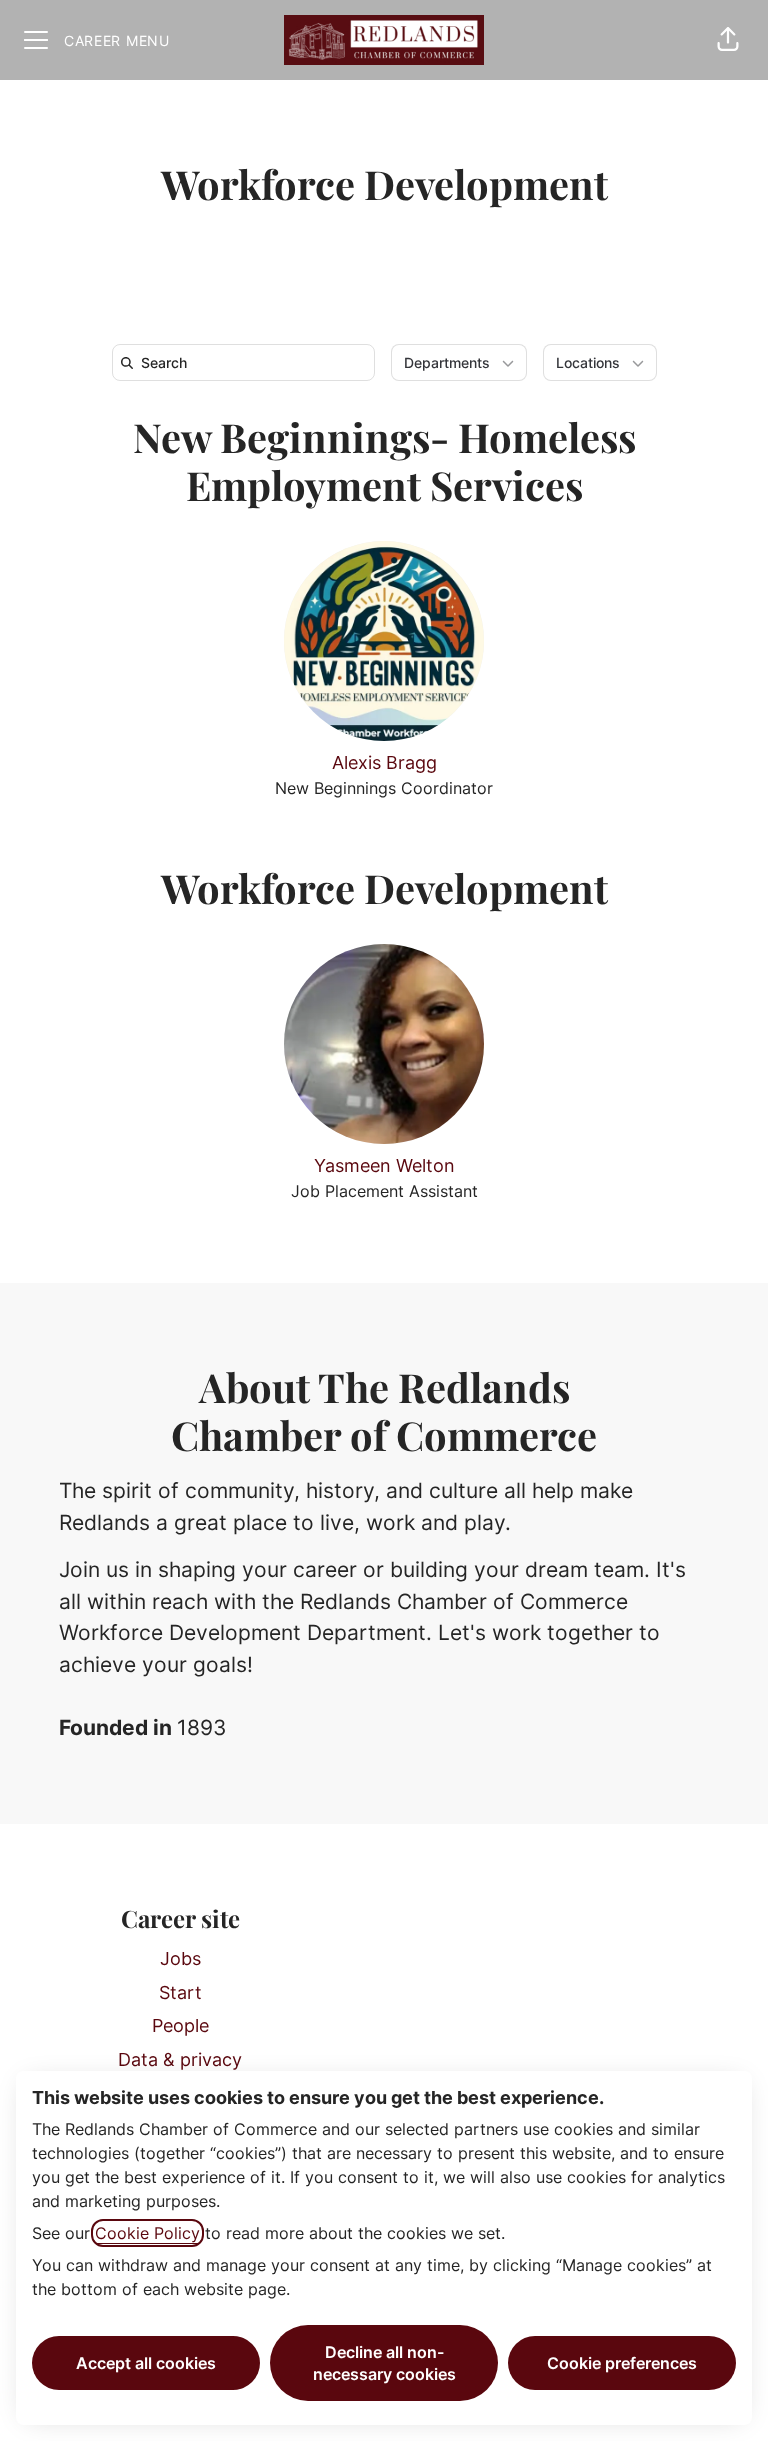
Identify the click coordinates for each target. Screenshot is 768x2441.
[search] (247, 362)
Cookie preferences (622, 2363)
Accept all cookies (146, 2363)
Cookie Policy (147, 2233)
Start (180, 1992)
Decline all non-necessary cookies (384, 2363)
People (180, 2025)
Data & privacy (180, 2059)
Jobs (180, 1958)
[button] (728, 40)
